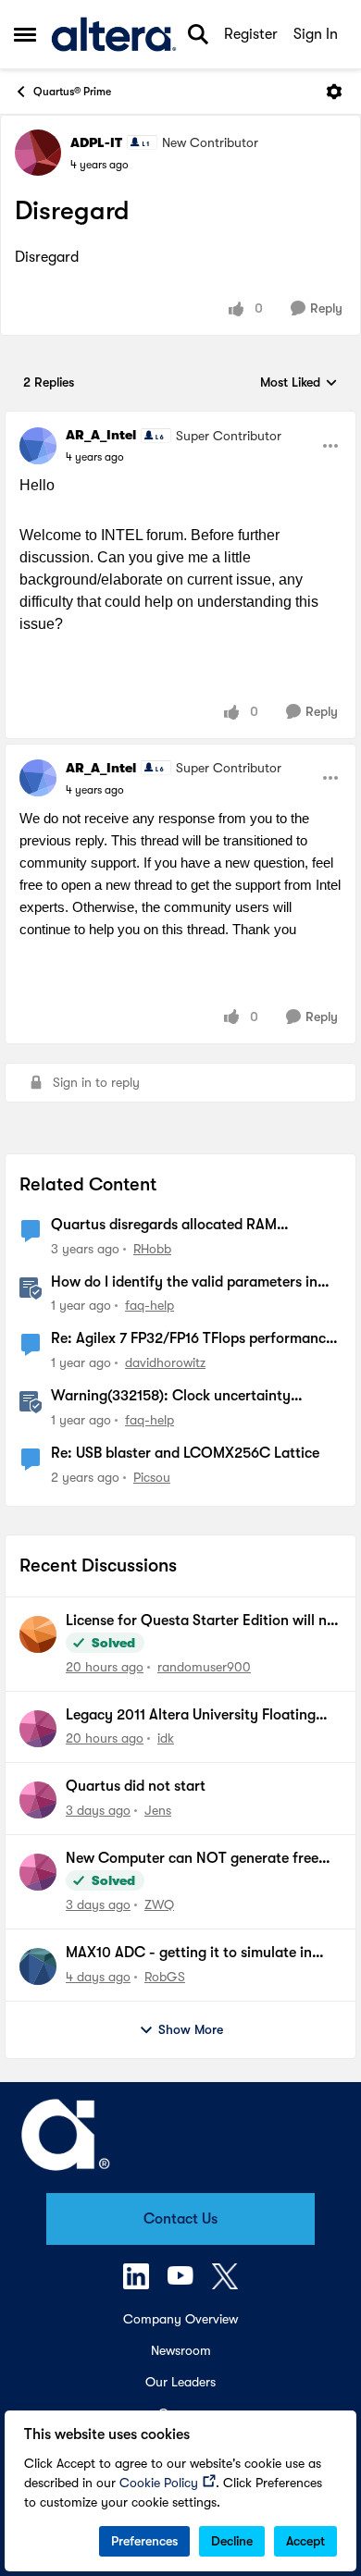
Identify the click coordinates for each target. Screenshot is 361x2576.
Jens (158, 1810)
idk (166, 1738)
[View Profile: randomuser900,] (38, 1634)
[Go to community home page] (114, 34)
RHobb (152, 1249)
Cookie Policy (159, 2483)
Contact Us (180, 2219)
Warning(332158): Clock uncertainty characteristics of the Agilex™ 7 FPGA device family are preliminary (174, 1397)
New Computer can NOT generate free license (192, 1859)
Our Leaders (180, 2382)
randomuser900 (204, 1667)
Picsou (152, 1477)
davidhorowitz (165, 1362)
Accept (305, 2541)
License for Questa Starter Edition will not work (203, 1621)
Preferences (144, 2541)
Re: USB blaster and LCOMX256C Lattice (185, 1453)
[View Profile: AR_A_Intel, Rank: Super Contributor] (38, 446)
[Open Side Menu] (25, 34)
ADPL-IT (96, 142)
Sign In (316, 34)
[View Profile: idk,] (38, 1729)
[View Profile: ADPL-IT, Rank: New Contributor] (38, 153)
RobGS (165, 1977)
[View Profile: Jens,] (38, 1800)
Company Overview (180, 2319)
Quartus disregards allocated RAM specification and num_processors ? (168, 1226)
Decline (232, 2541)
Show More (191, 2029)
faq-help (149, 1305)
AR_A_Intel (101, 435)
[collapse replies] (180, 420)
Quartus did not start (136, 1786)
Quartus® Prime (72, 92)
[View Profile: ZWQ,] (38, 1872)
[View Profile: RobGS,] (38, 1966)
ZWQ (159, 1904)
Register (251, 34)
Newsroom (181, 2350)
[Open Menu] (334, 92)
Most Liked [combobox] (299, 383)
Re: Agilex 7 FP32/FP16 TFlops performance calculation (192, 1339)
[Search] (198, 34)
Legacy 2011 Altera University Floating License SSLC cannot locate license (191, 1716)
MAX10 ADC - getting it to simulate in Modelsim (189, 1954)
